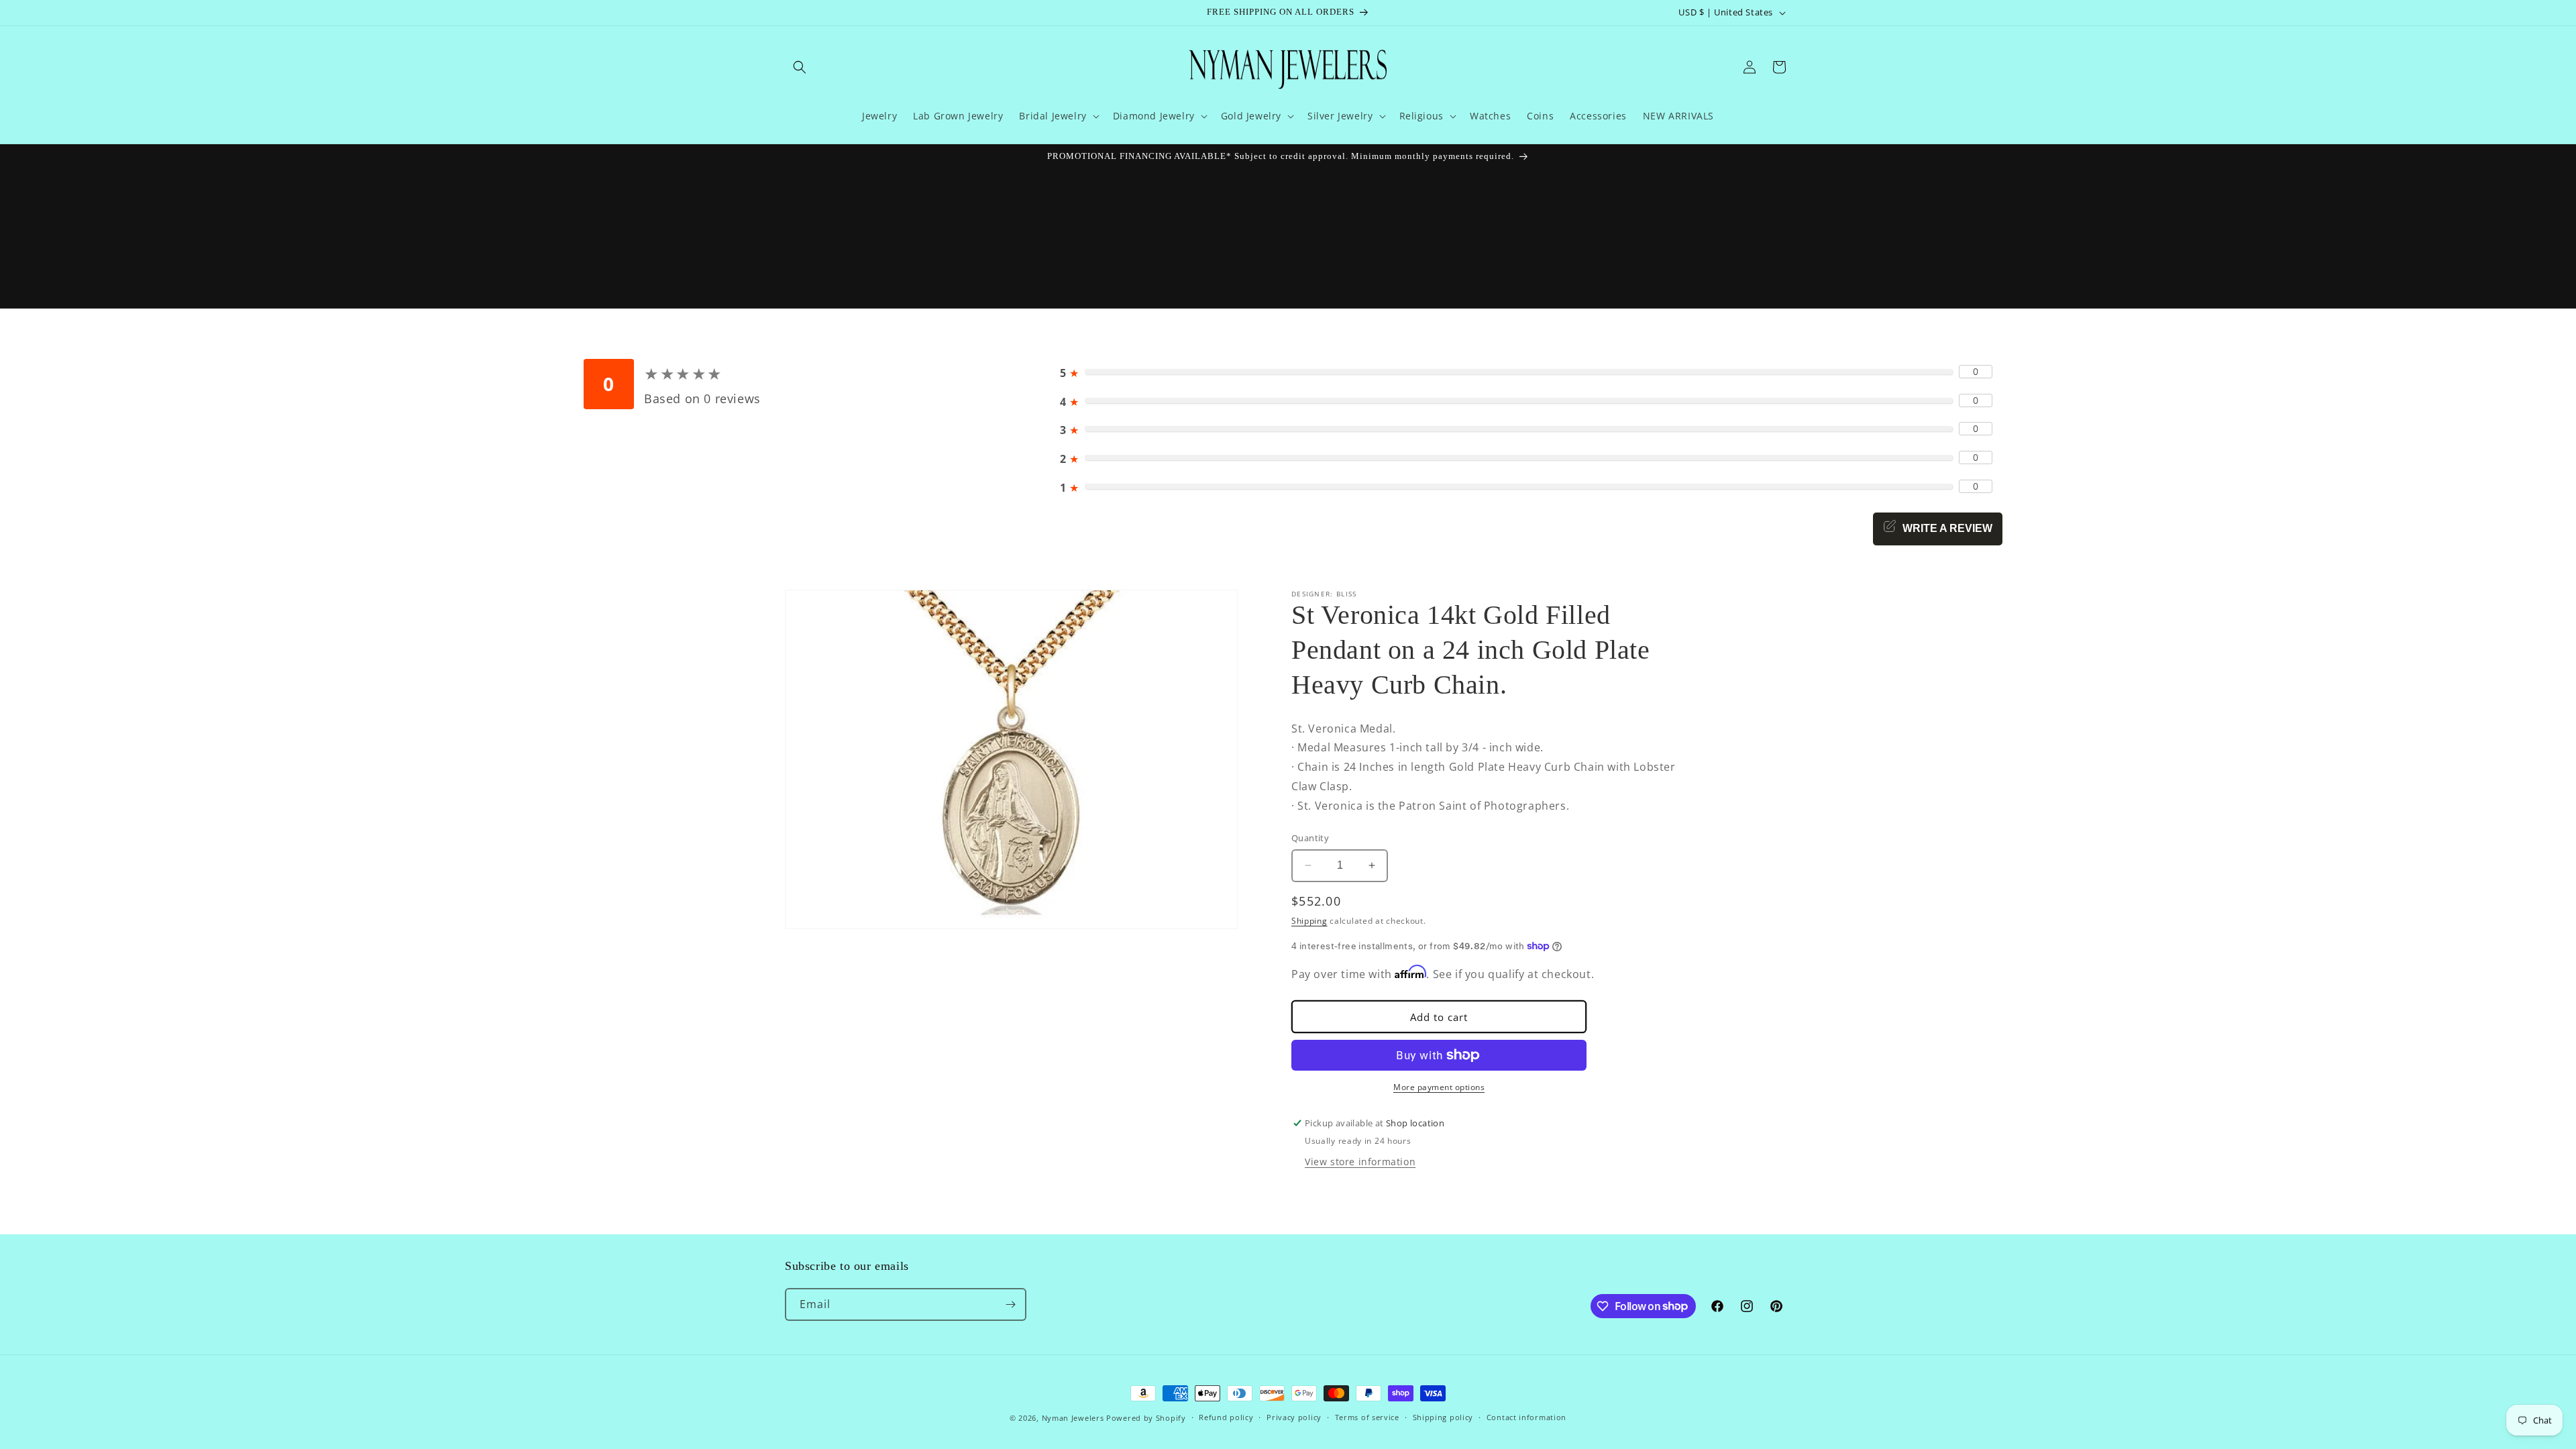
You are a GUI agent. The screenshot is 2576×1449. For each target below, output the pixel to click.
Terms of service (1367, 1417)
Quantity (1310, 838)
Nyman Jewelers (1073, 1418)
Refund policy (1226, 1417)
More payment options (1439, 1087)
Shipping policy (1443, 1417)
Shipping (1309, 921)
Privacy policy (1294, 1417)
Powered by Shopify (1146, 1418)
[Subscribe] (1010, 1304)
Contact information (1526, 1417)
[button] (800, 67)
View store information (1360, 1162)
